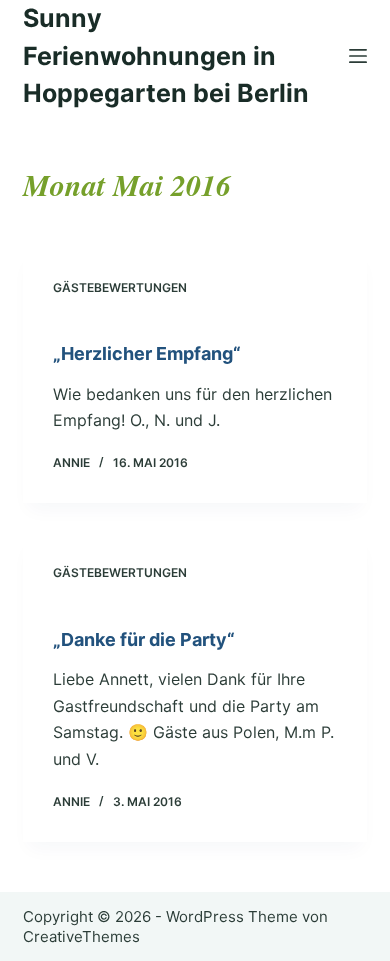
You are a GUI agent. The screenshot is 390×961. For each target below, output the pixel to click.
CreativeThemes (81, 936)
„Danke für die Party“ (144, 639)
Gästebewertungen (120, 287)
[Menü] (358, 56)
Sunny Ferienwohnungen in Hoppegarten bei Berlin (166, 55)
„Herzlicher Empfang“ (147, 353)
